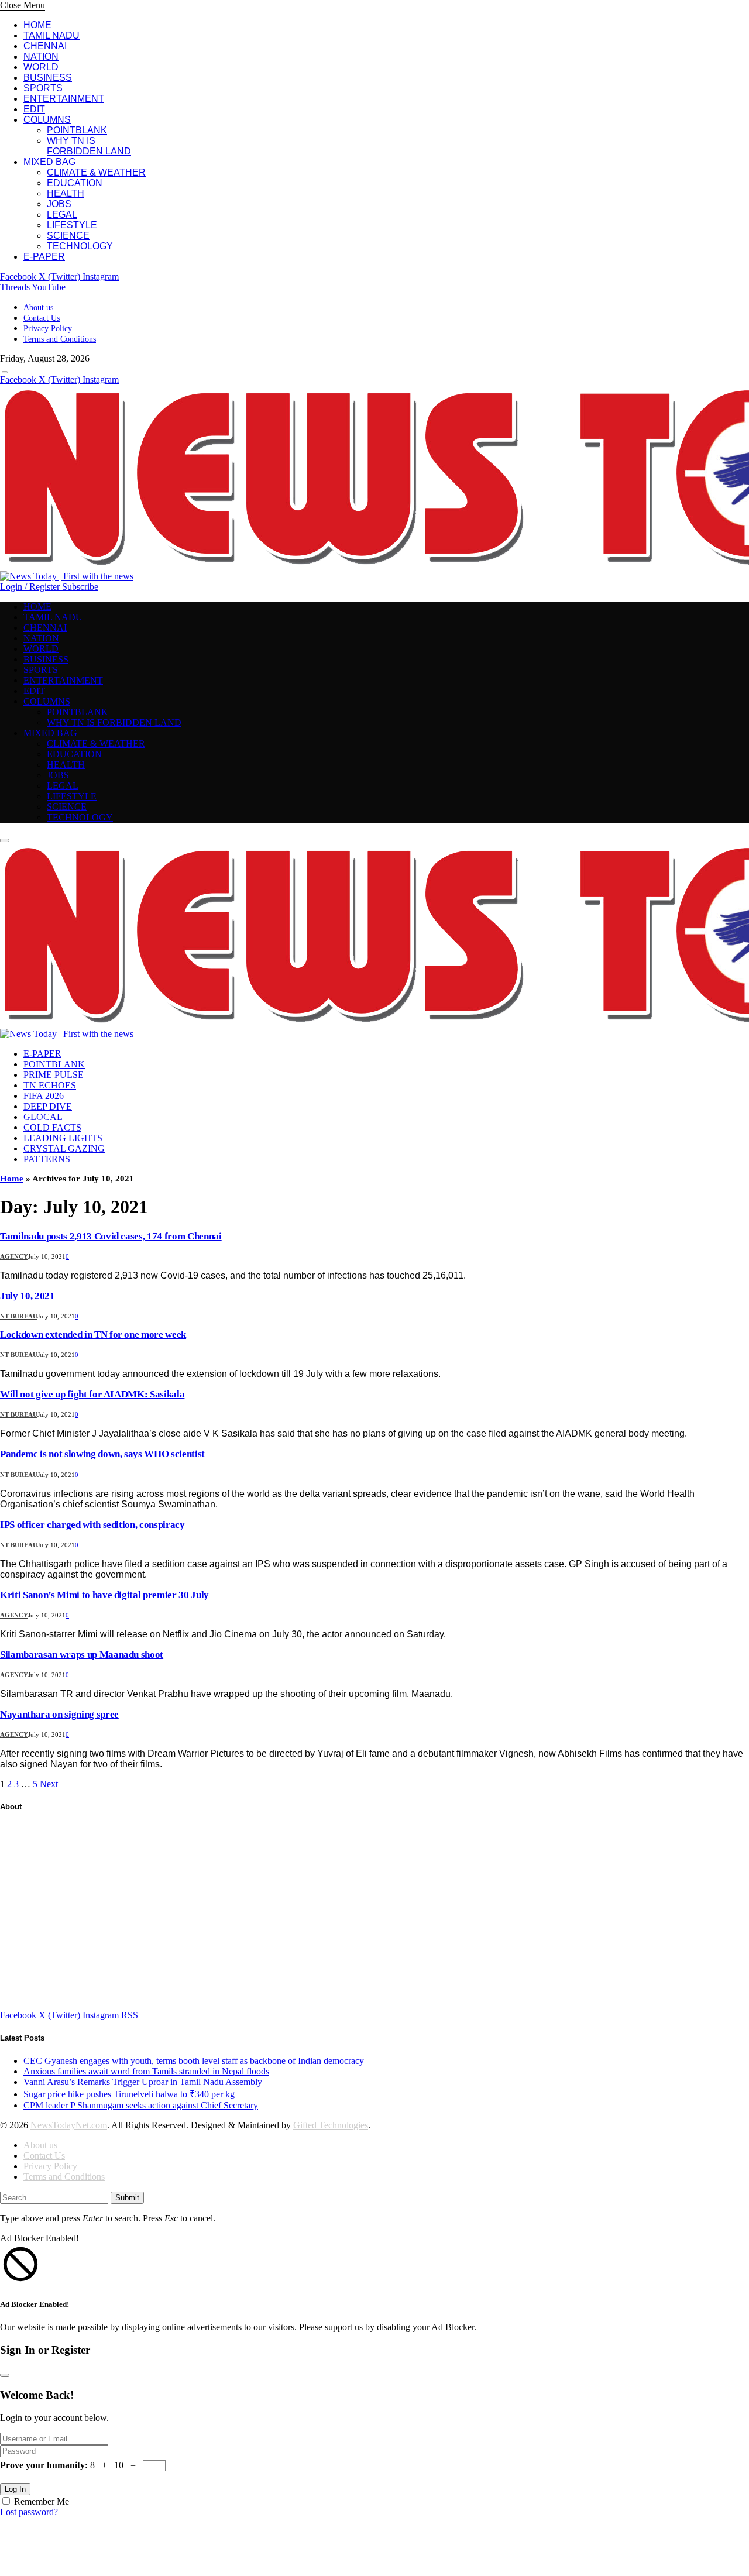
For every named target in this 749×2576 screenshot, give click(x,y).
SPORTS (43, 88)
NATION (41, 56)
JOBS (59, 204)
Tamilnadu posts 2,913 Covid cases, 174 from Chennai (111, 1236)
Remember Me (42, 2501)
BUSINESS (48, 78)
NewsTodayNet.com (69, 2125)
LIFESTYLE (72, 225)
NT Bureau (19, 1316)
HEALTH (66, 193)
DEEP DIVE (48, 1106)
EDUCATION (75, 183)
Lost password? (29, 2512)
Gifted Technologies (331, 2125)
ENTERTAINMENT (64, 99)
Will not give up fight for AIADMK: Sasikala (92, 1394)
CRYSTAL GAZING (64, 1148)
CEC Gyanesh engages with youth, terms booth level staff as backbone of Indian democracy (194, 2061)
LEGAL (62, 214)
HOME (37, 25)
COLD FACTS (52, 1127)
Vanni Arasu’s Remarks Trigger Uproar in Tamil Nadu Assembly (143, 2082)
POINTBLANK (77, 130)
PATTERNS (47, 1159)
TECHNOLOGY (80, 246)
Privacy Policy (48, 329)
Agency (14, 1256)
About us (38, 308)
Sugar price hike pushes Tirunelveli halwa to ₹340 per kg (129, 2094)
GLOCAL (43, 1117)
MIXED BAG (49, 162)
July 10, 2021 (28, 1296)
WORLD (41, 67)
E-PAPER (44, 257)
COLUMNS (47, 120)
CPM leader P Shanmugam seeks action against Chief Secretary (141, 2105)
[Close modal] (5, 2375)
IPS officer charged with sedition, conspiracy (92, 1525)
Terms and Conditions (60, 339)
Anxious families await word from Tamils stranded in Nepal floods (146, 2071)
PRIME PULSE (54, 1075)
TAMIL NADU (51, 35)
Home (12, 1179)
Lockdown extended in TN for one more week (93, 1335)
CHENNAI (45, 46)
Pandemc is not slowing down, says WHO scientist (102, 1454)
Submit (127, 2198)
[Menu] (5, 372)
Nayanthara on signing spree (59, 1714)
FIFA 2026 (44, 1096)
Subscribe (80, 587)
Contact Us (42, 318)
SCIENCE (68, 236)
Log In (15, 2489)
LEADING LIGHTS (63, 1138)
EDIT (34, 109)
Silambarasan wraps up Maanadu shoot (82, 1655)
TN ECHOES (50, 1085)
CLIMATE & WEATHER (96, 172)
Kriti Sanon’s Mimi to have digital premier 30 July (106, 1595)
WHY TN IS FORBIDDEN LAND (89, 146)
